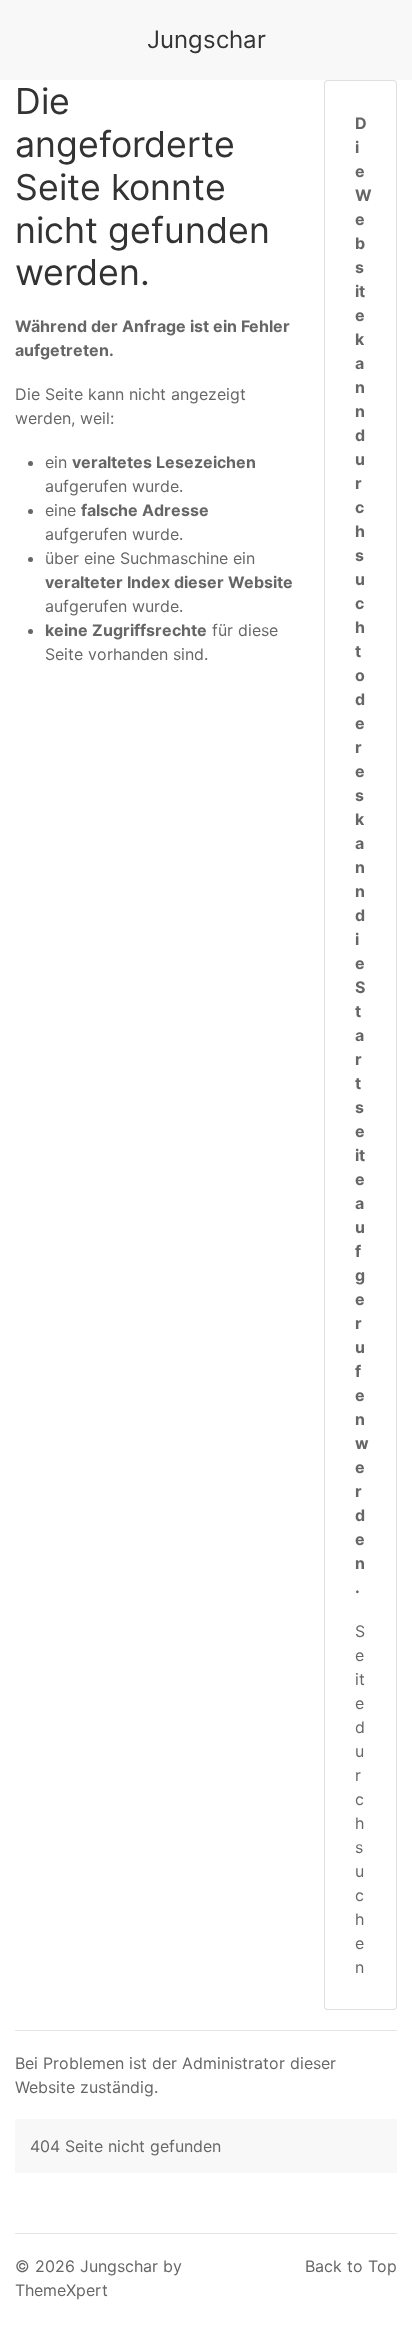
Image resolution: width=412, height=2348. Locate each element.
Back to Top (351, 2266)
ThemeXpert (61, 2290)
